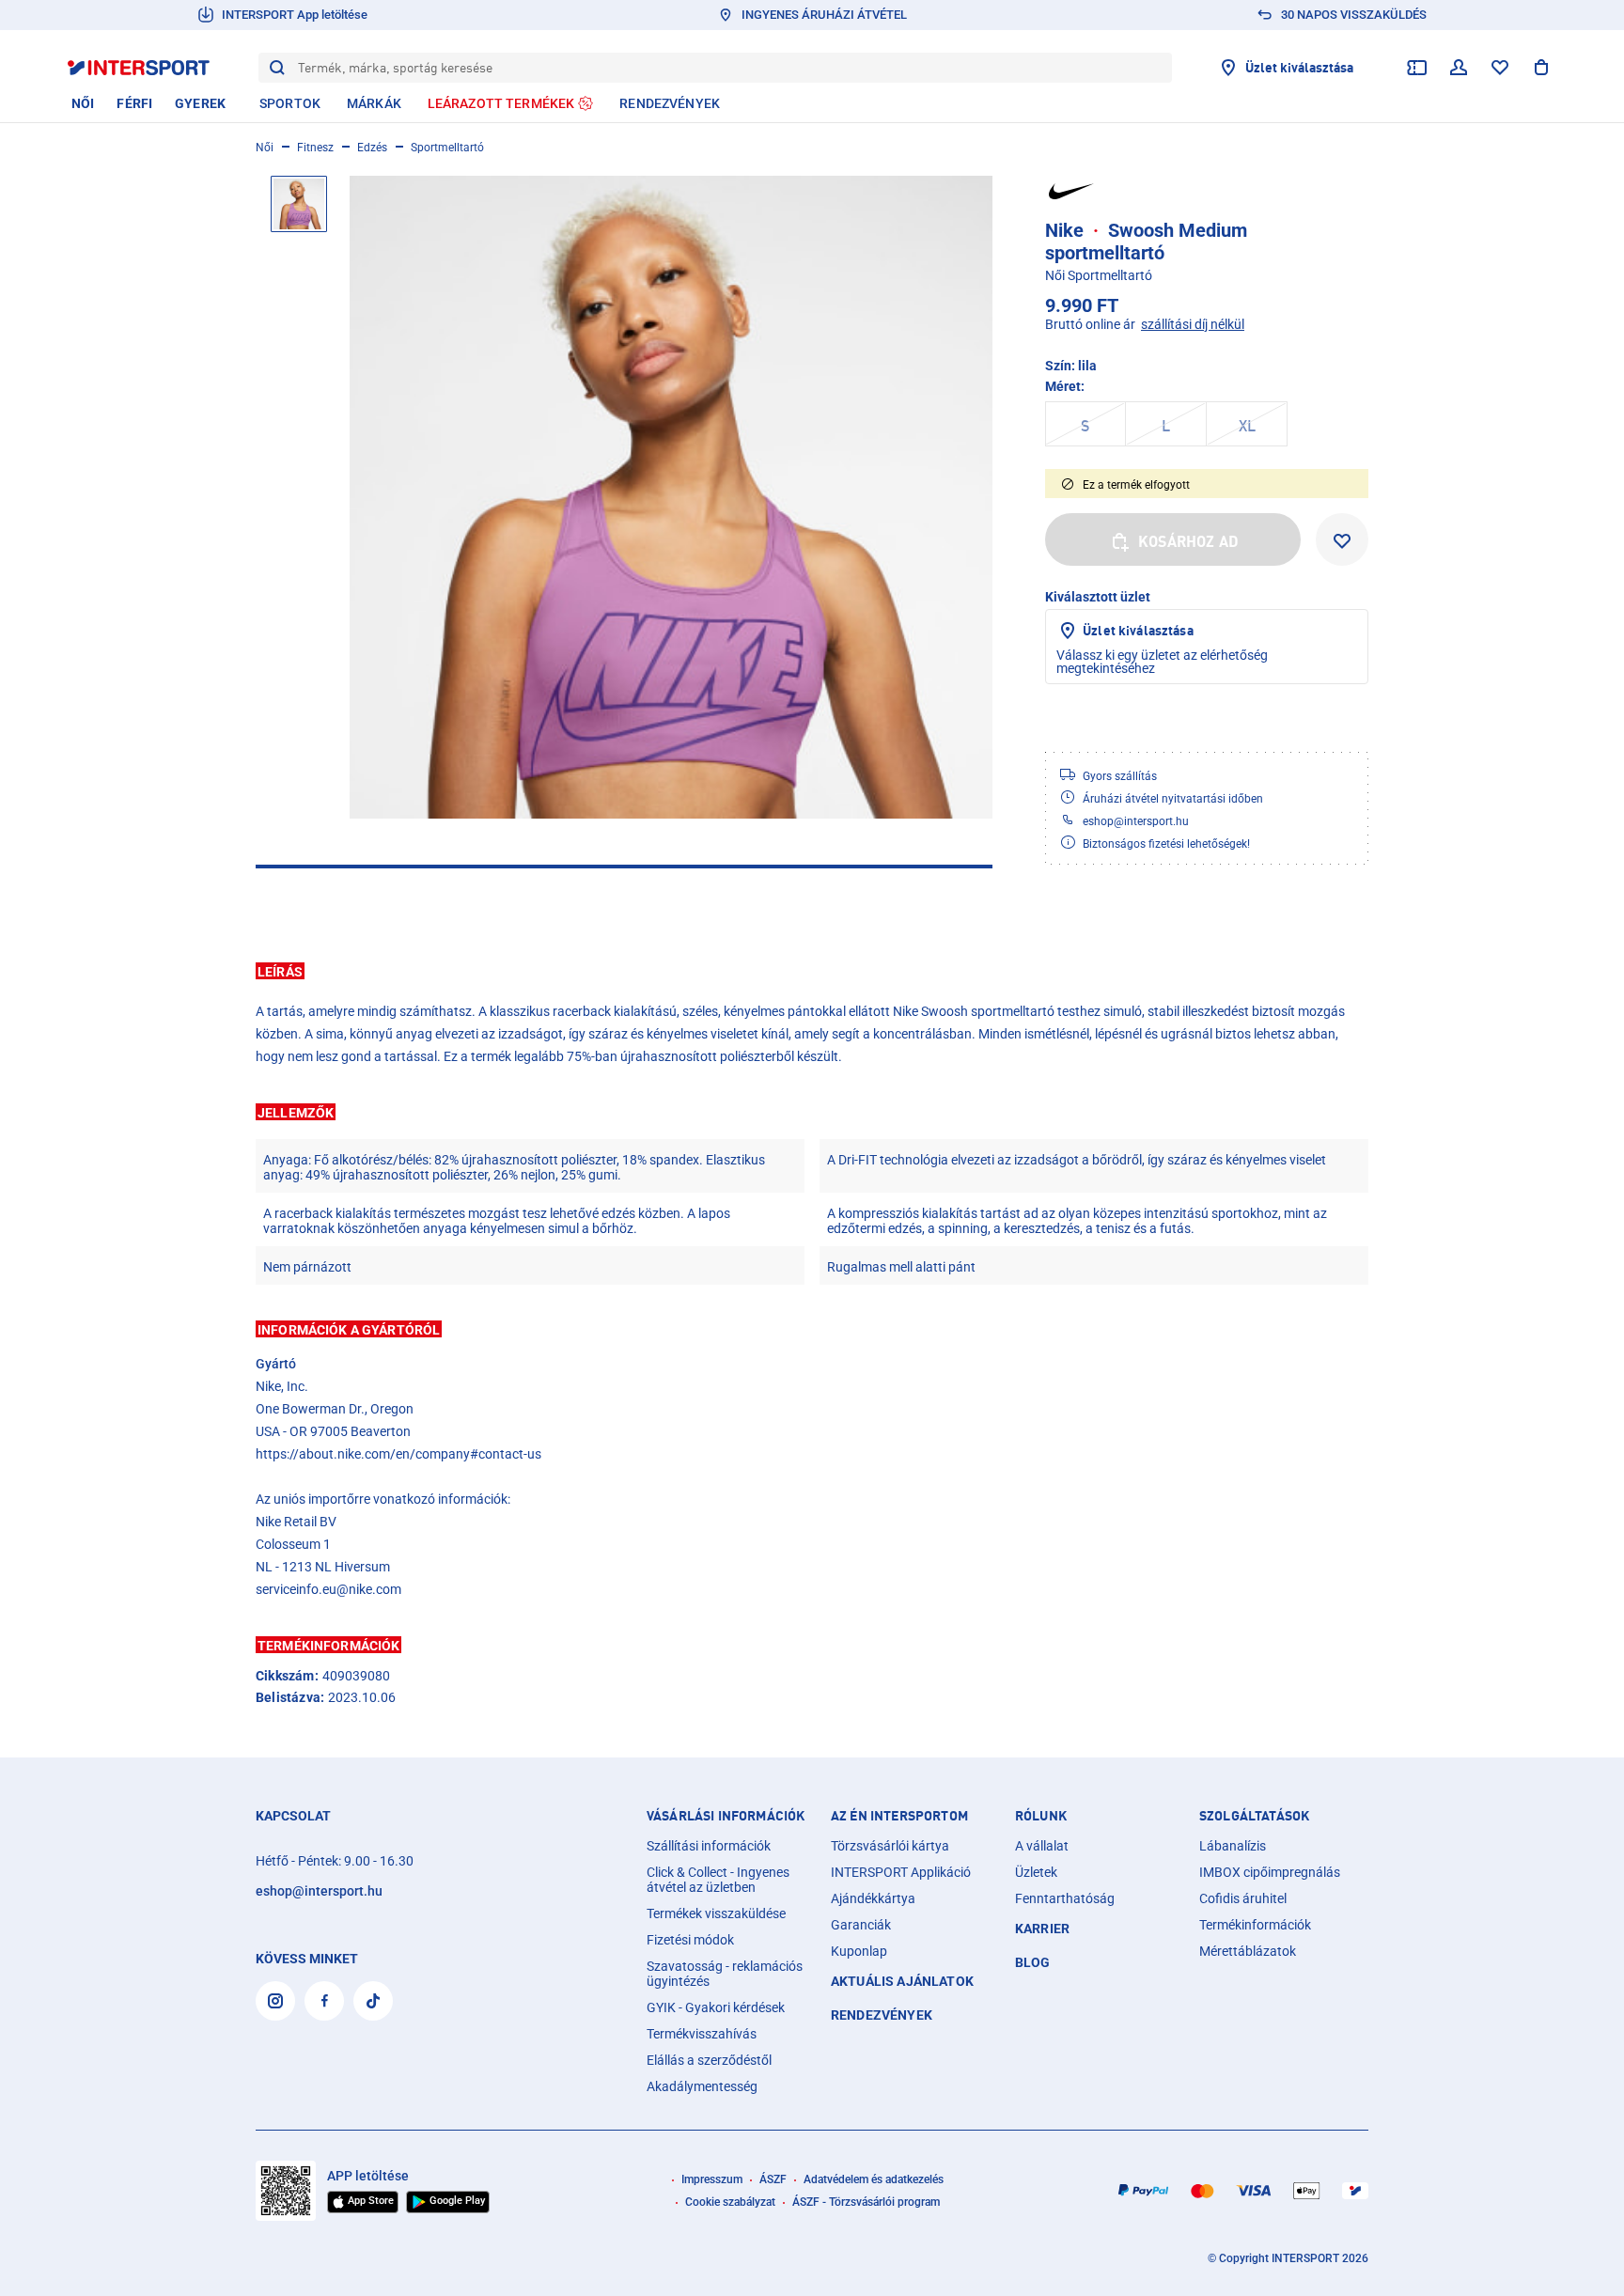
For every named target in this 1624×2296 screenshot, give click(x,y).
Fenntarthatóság (1065, 1898)
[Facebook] (324, 2001)
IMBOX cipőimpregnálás (1270, 1872)
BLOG (1033, 1962)
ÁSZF (773, 2179)
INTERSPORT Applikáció (901, 1872)
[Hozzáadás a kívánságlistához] (1342, 539)
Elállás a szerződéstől (709, 2060)
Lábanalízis (1233, 1846)
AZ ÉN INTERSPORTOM (899, 1816)
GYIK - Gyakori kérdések (716, 2007)
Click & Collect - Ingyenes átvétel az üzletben (718, 1880)
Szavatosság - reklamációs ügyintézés (725, 1974)
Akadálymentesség (702, 2086)
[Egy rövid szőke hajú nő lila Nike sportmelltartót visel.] (671, 497)
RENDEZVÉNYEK (882, 2015)
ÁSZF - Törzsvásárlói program (866, 2202)
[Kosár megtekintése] (1541, 68)
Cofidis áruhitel (1243, 1898)
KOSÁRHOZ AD (1188, 541)
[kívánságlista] (1500, 68)
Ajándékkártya (873, 1898)
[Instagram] (275, 2001)
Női (265, 148)
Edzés (372, 148)
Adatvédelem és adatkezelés (874, 2179)
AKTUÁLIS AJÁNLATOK (902, 1981)
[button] (812, 971)
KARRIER (1042, 1929)
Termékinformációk (1255, 1925)
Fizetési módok (690, 1940)
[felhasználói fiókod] (1459, 68)
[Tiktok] (373, 2001)
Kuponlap (859, 1951)
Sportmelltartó (447, 148)
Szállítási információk (709, 1846)
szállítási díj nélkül (1193, 324)
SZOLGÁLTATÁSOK (1254, 1816)
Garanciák (861, 1925)
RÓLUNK (1041, 1816)
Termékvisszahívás (702, 2034)
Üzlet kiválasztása (1138, 630)
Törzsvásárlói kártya (890, 1846)
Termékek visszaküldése (716, 1913)
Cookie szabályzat (730, 2202)
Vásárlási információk (726, 1816)
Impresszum (712, 2179)
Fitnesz (315, 148)
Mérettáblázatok (1248, 1951)
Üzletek (1036, 1872)
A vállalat (1042, 1846)
